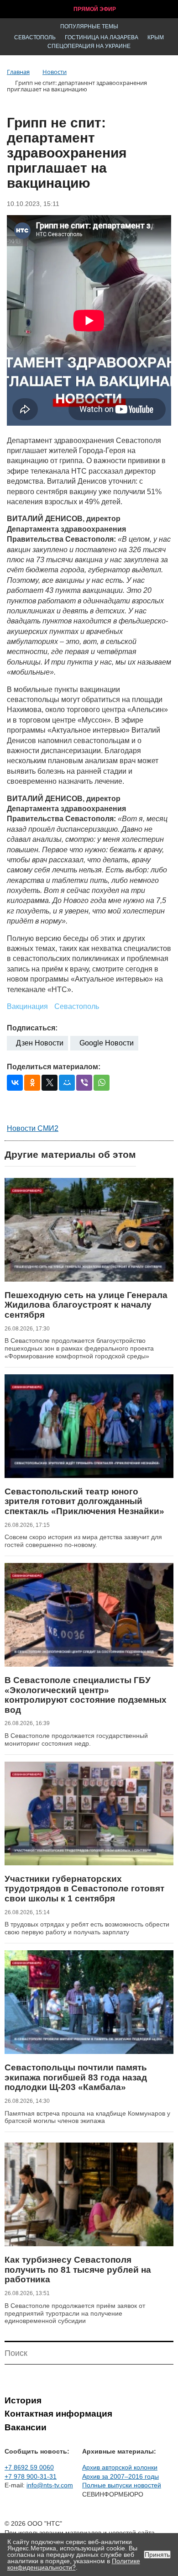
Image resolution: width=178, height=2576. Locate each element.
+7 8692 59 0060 (29, 2467)
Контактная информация (58, 2414)
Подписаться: (32, 1028)
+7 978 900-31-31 (31, 2476)
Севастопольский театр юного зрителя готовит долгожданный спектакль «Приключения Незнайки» (84, 1501)
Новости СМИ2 (33, 1128)
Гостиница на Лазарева (102, 37)
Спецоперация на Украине (89, 46)
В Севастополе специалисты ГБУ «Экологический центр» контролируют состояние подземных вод (86, 1695)
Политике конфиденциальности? (74, 2564)
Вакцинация (27, 1006)
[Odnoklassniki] (32, 1083)
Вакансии (26, 2427)
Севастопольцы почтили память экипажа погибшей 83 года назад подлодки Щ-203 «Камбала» (76, 2077)
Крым (156, 37)
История (23, 2400)
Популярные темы (89, 26)
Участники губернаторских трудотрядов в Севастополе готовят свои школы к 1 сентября (84, 1889)
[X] (50, 1083)
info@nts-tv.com (50, 2485)
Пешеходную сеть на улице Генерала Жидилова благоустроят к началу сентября (86, 1305)
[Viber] (84, 1083)
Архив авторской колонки (120, 2467)
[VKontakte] (15, 1083)
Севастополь (35, 37)
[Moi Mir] (67, 1083)
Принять (157, 2555)
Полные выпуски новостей (122, 2485)
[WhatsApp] (102, 1083)
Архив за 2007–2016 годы (120, 2476)
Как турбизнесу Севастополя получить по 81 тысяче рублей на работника (78, 2270)
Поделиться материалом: (54, 1067)
